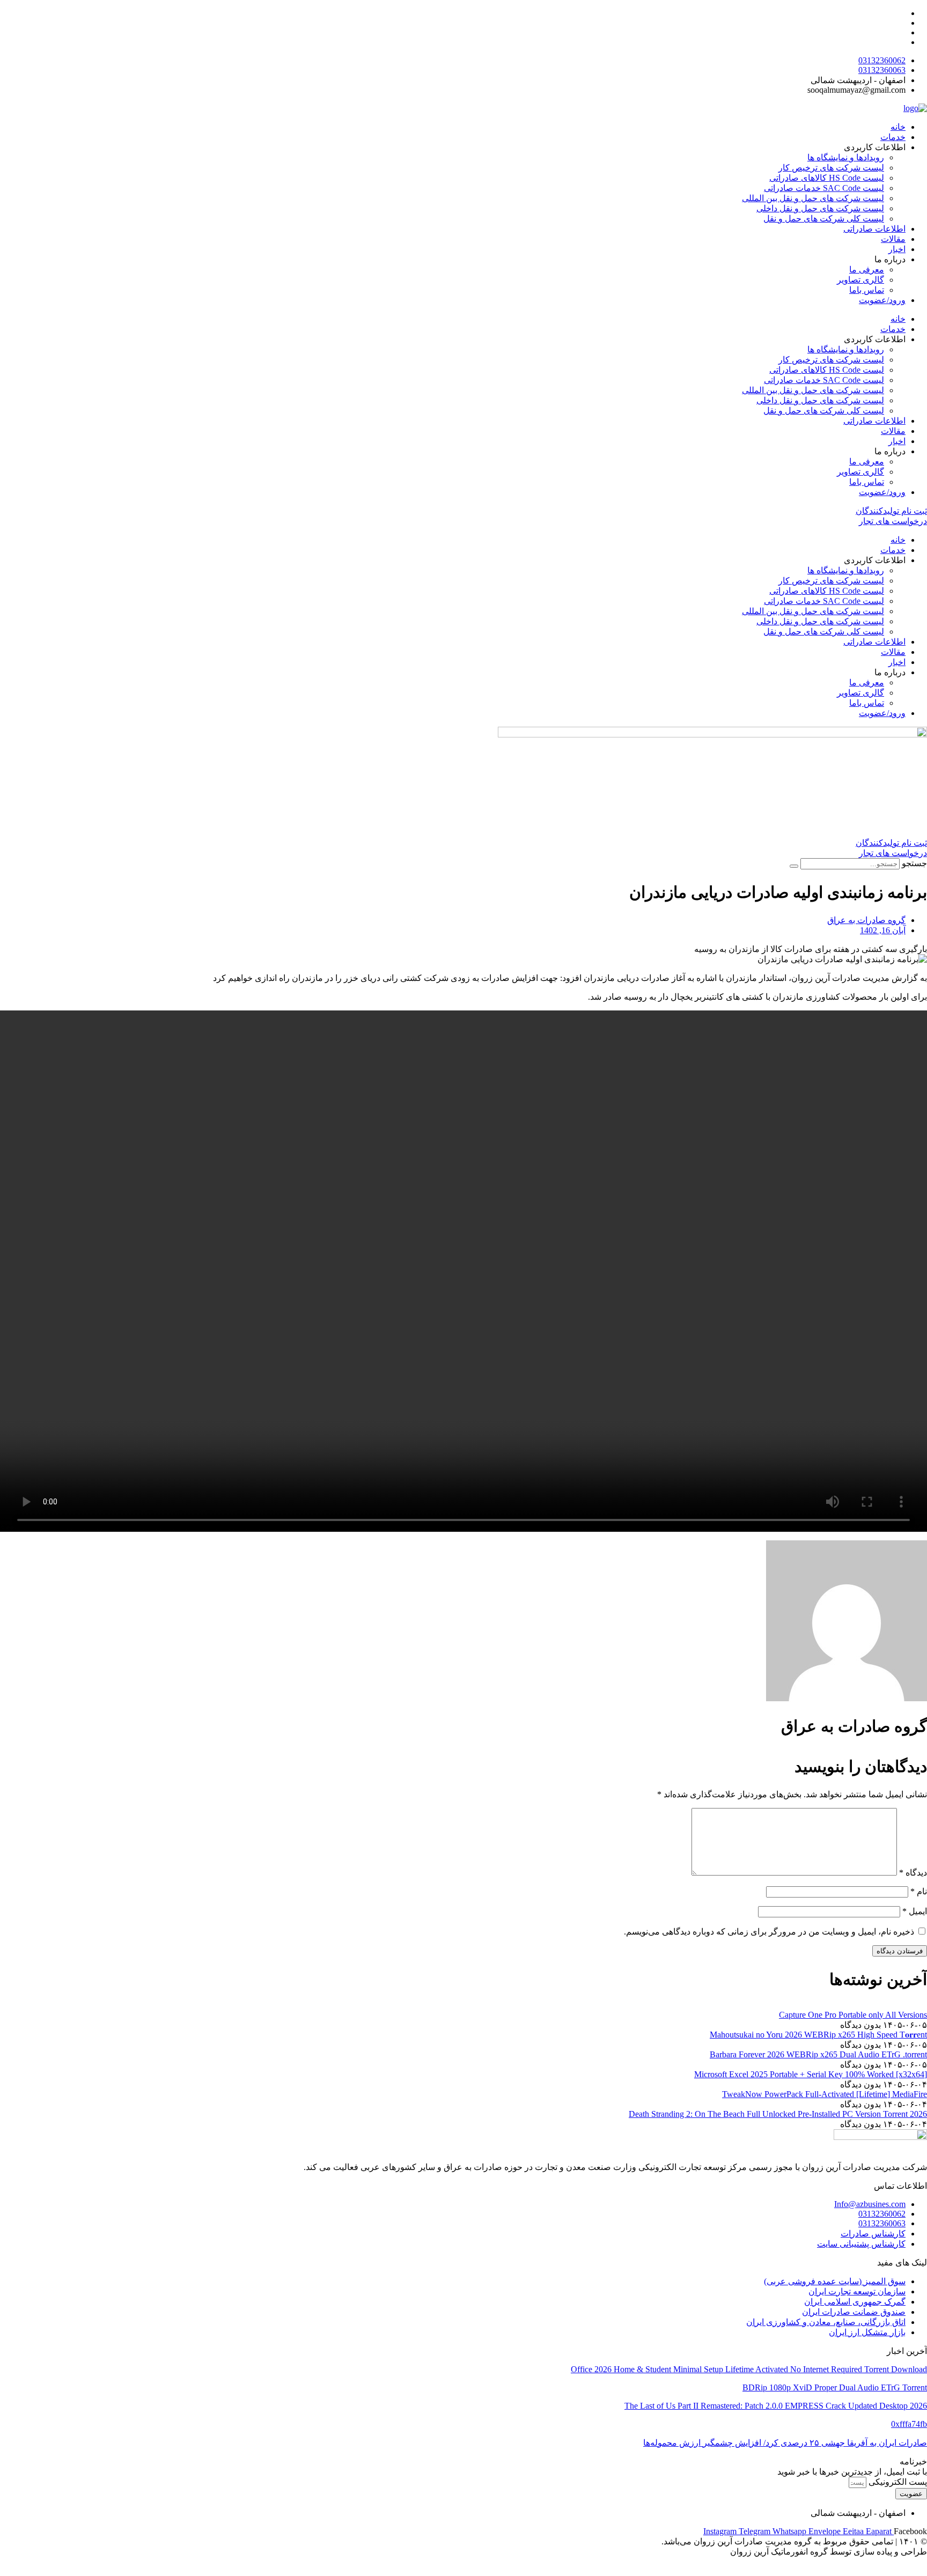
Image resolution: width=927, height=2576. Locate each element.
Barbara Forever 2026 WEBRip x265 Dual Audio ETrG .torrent (818, 2054)
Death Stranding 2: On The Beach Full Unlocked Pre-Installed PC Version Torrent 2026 (778, 2114)
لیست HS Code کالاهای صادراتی (827, 178)
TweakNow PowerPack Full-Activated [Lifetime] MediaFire (825, 2094)
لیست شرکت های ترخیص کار (831, 168)
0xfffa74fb (909, 2424)
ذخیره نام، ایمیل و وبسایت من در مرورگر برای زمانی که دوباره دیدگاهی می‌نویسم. (769, 1932)
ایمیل (915, 1911)
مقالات (893, 239)
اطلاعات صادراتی (874, 229)
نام (919, 1891)
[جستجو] (794, 866)
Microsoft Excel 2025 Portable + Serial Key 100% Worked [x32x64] (811, 2074)
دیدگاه (913, 1873)
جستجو (914, 863)
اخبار (897, 249)
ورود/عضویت (882, 300)
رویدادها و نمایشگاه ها (846, 157)
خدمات (893, 137)
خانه (898, 127)
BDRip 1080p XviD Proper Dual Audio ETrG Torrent (835, 2387)
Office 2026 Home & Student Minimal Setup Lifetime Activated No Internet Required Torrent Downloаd (749, 2369)
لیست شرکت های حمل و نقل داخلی (820, 208)
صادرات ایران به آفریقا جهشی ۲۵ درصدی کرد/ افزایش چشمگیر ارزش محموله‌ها (785, 2443)
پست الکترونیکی (897, 2482)
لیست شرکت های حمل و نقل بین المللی (813, 198)
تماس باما (867, 290)
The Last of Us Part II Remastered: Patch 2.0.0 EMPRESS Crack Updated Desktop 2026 (776, 2406)
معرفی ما (867, 270)
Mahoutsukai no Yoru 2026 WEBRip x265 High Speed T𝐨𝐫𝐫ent (818, 2035)
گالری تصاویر (860, 280)
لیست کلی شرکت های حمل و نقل (824, 219)
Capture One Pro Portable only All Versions (853, 2015)
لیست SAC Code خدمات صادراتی (824, 188)
